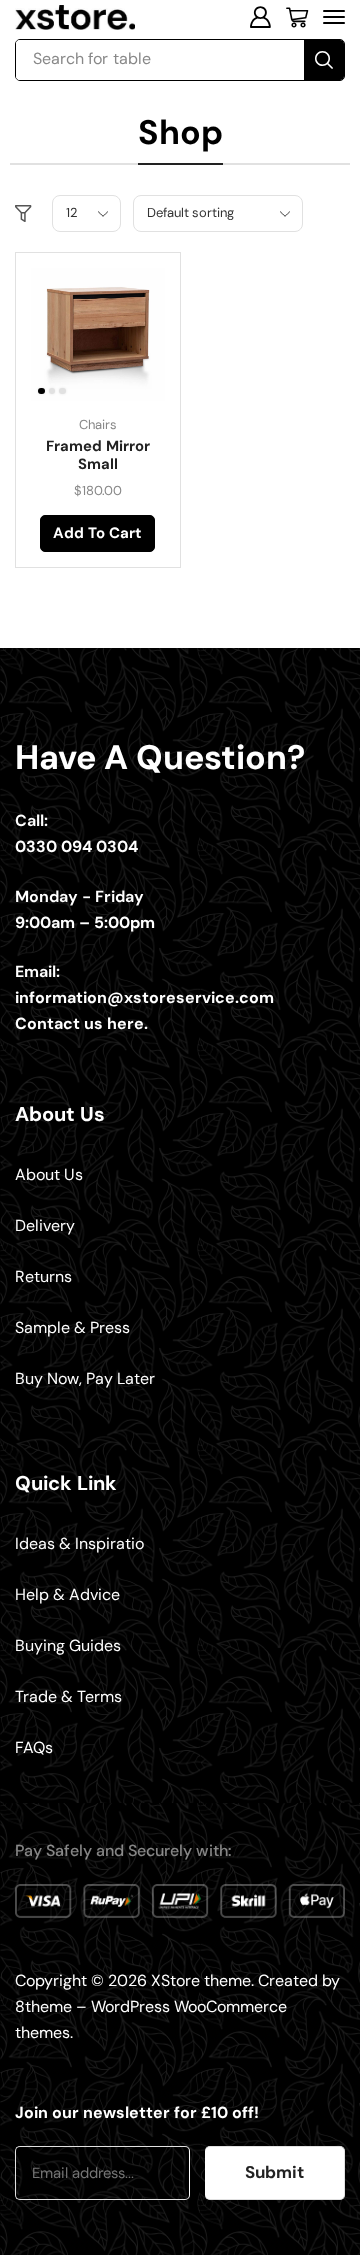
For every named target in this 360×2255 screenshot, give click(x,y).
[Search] (324, 60)
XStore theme (201, 1980)
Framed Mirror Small (98, 455)
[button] (260, 17)
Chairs (98, 424)
